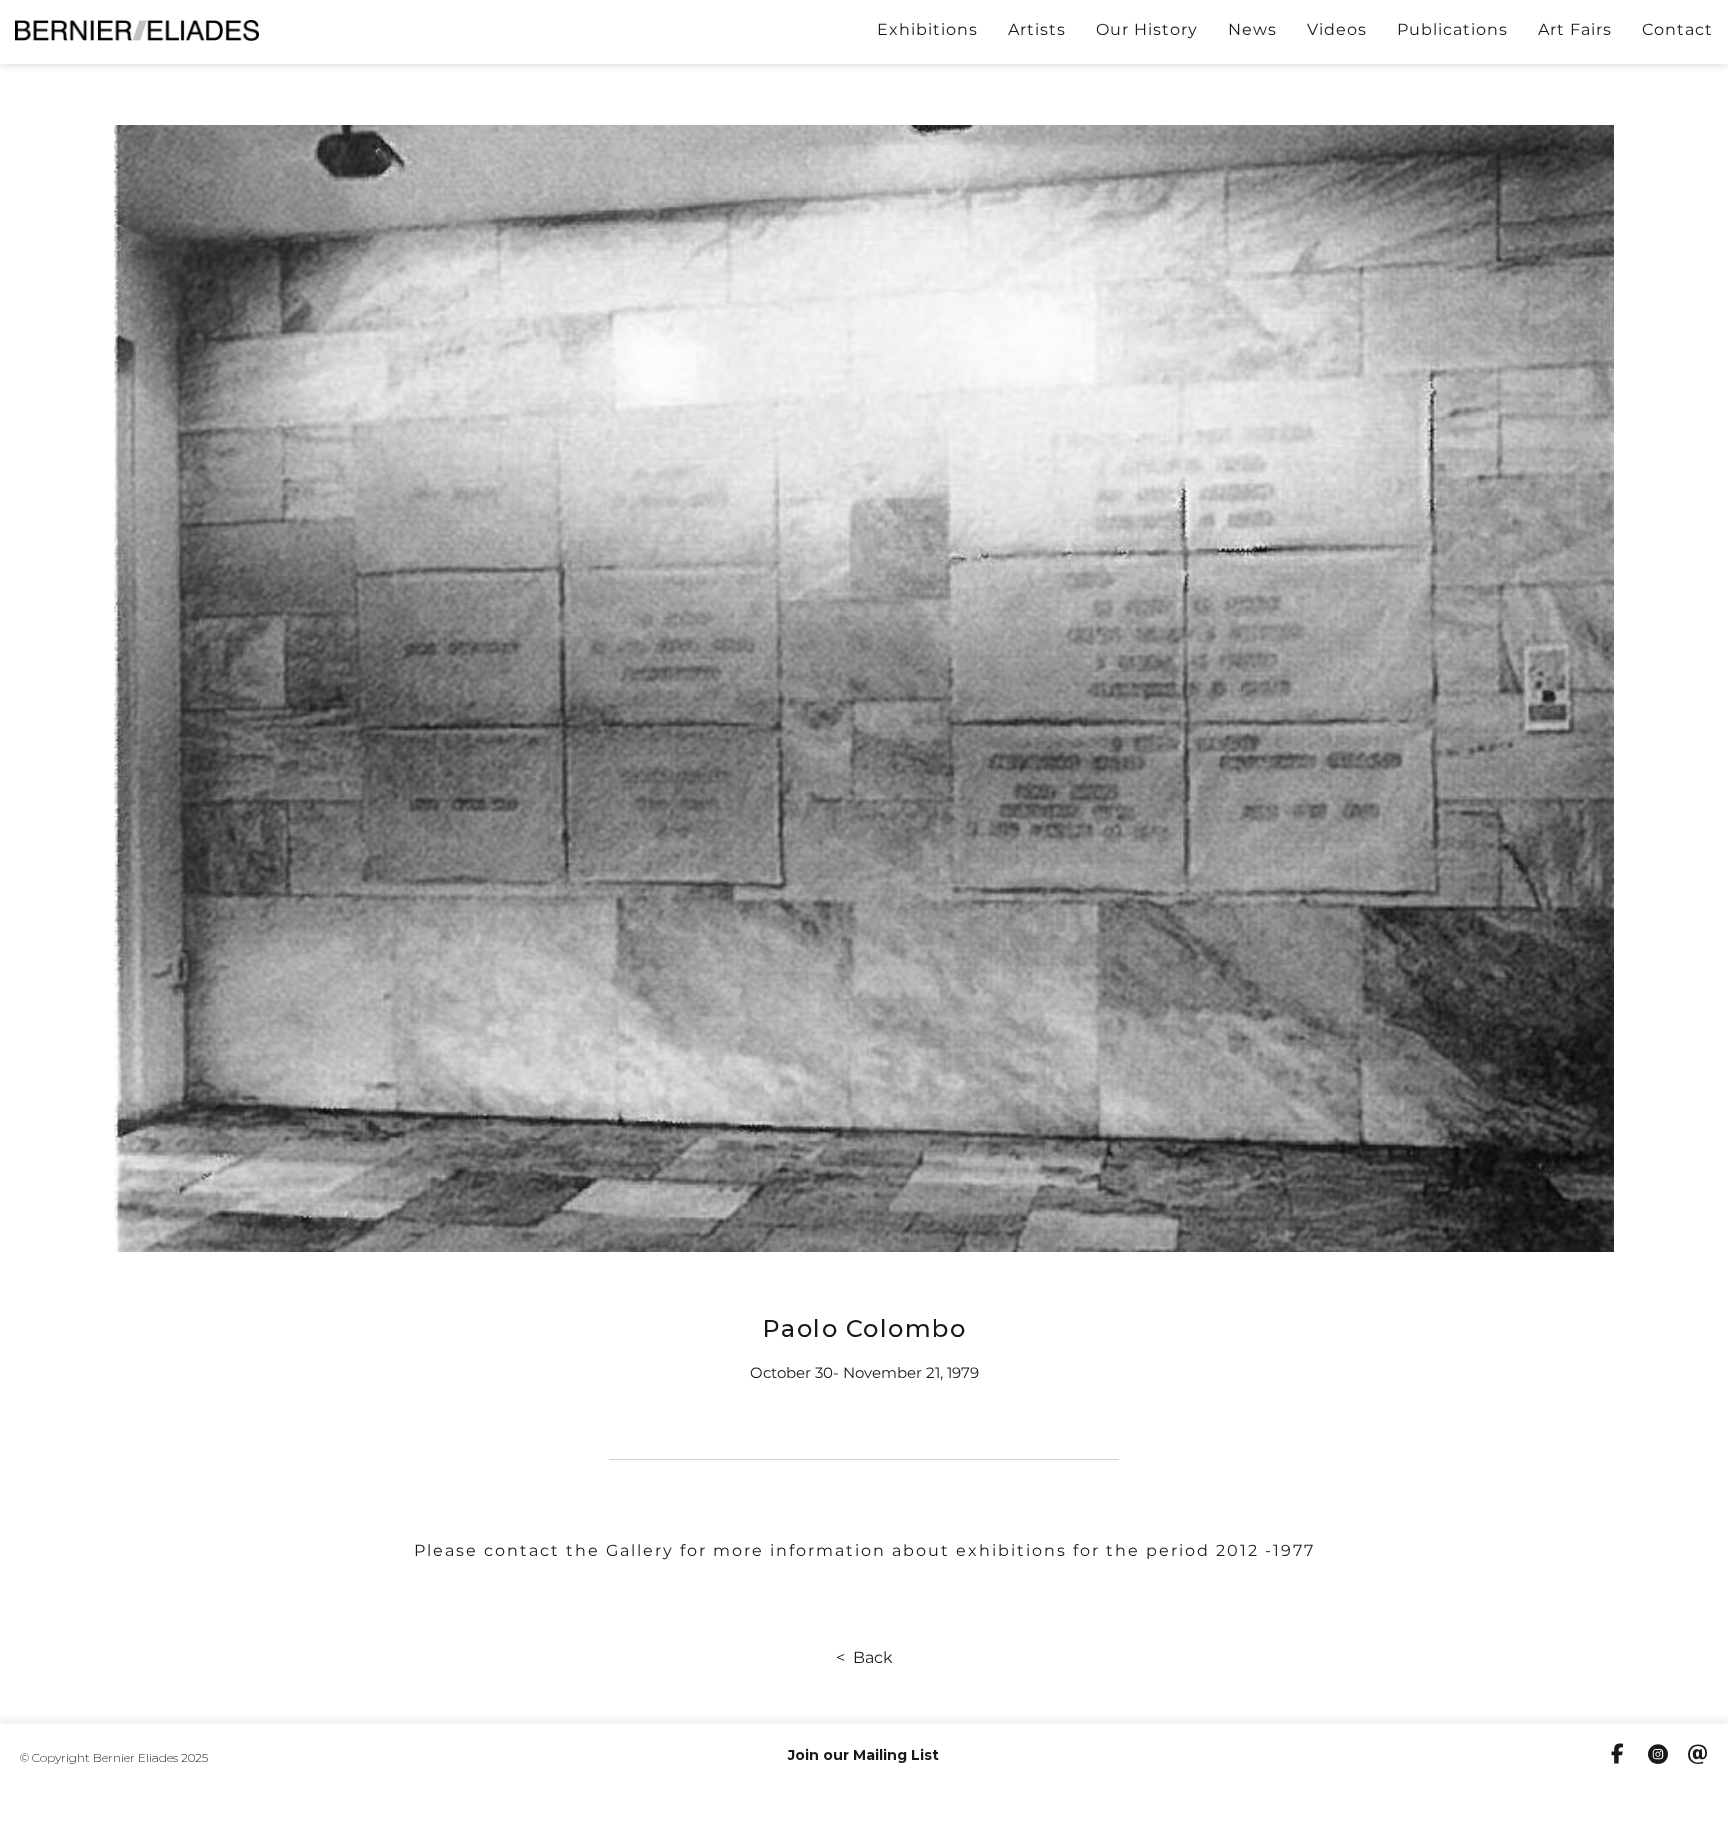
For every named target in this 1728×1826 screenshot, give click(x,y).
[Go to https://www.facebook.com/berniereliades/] (1618, 1756)
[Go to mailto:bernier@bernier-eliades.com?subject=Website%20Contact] (1698, 1757)
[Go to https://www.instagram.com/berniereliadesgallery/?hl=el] (1658, 1757)
